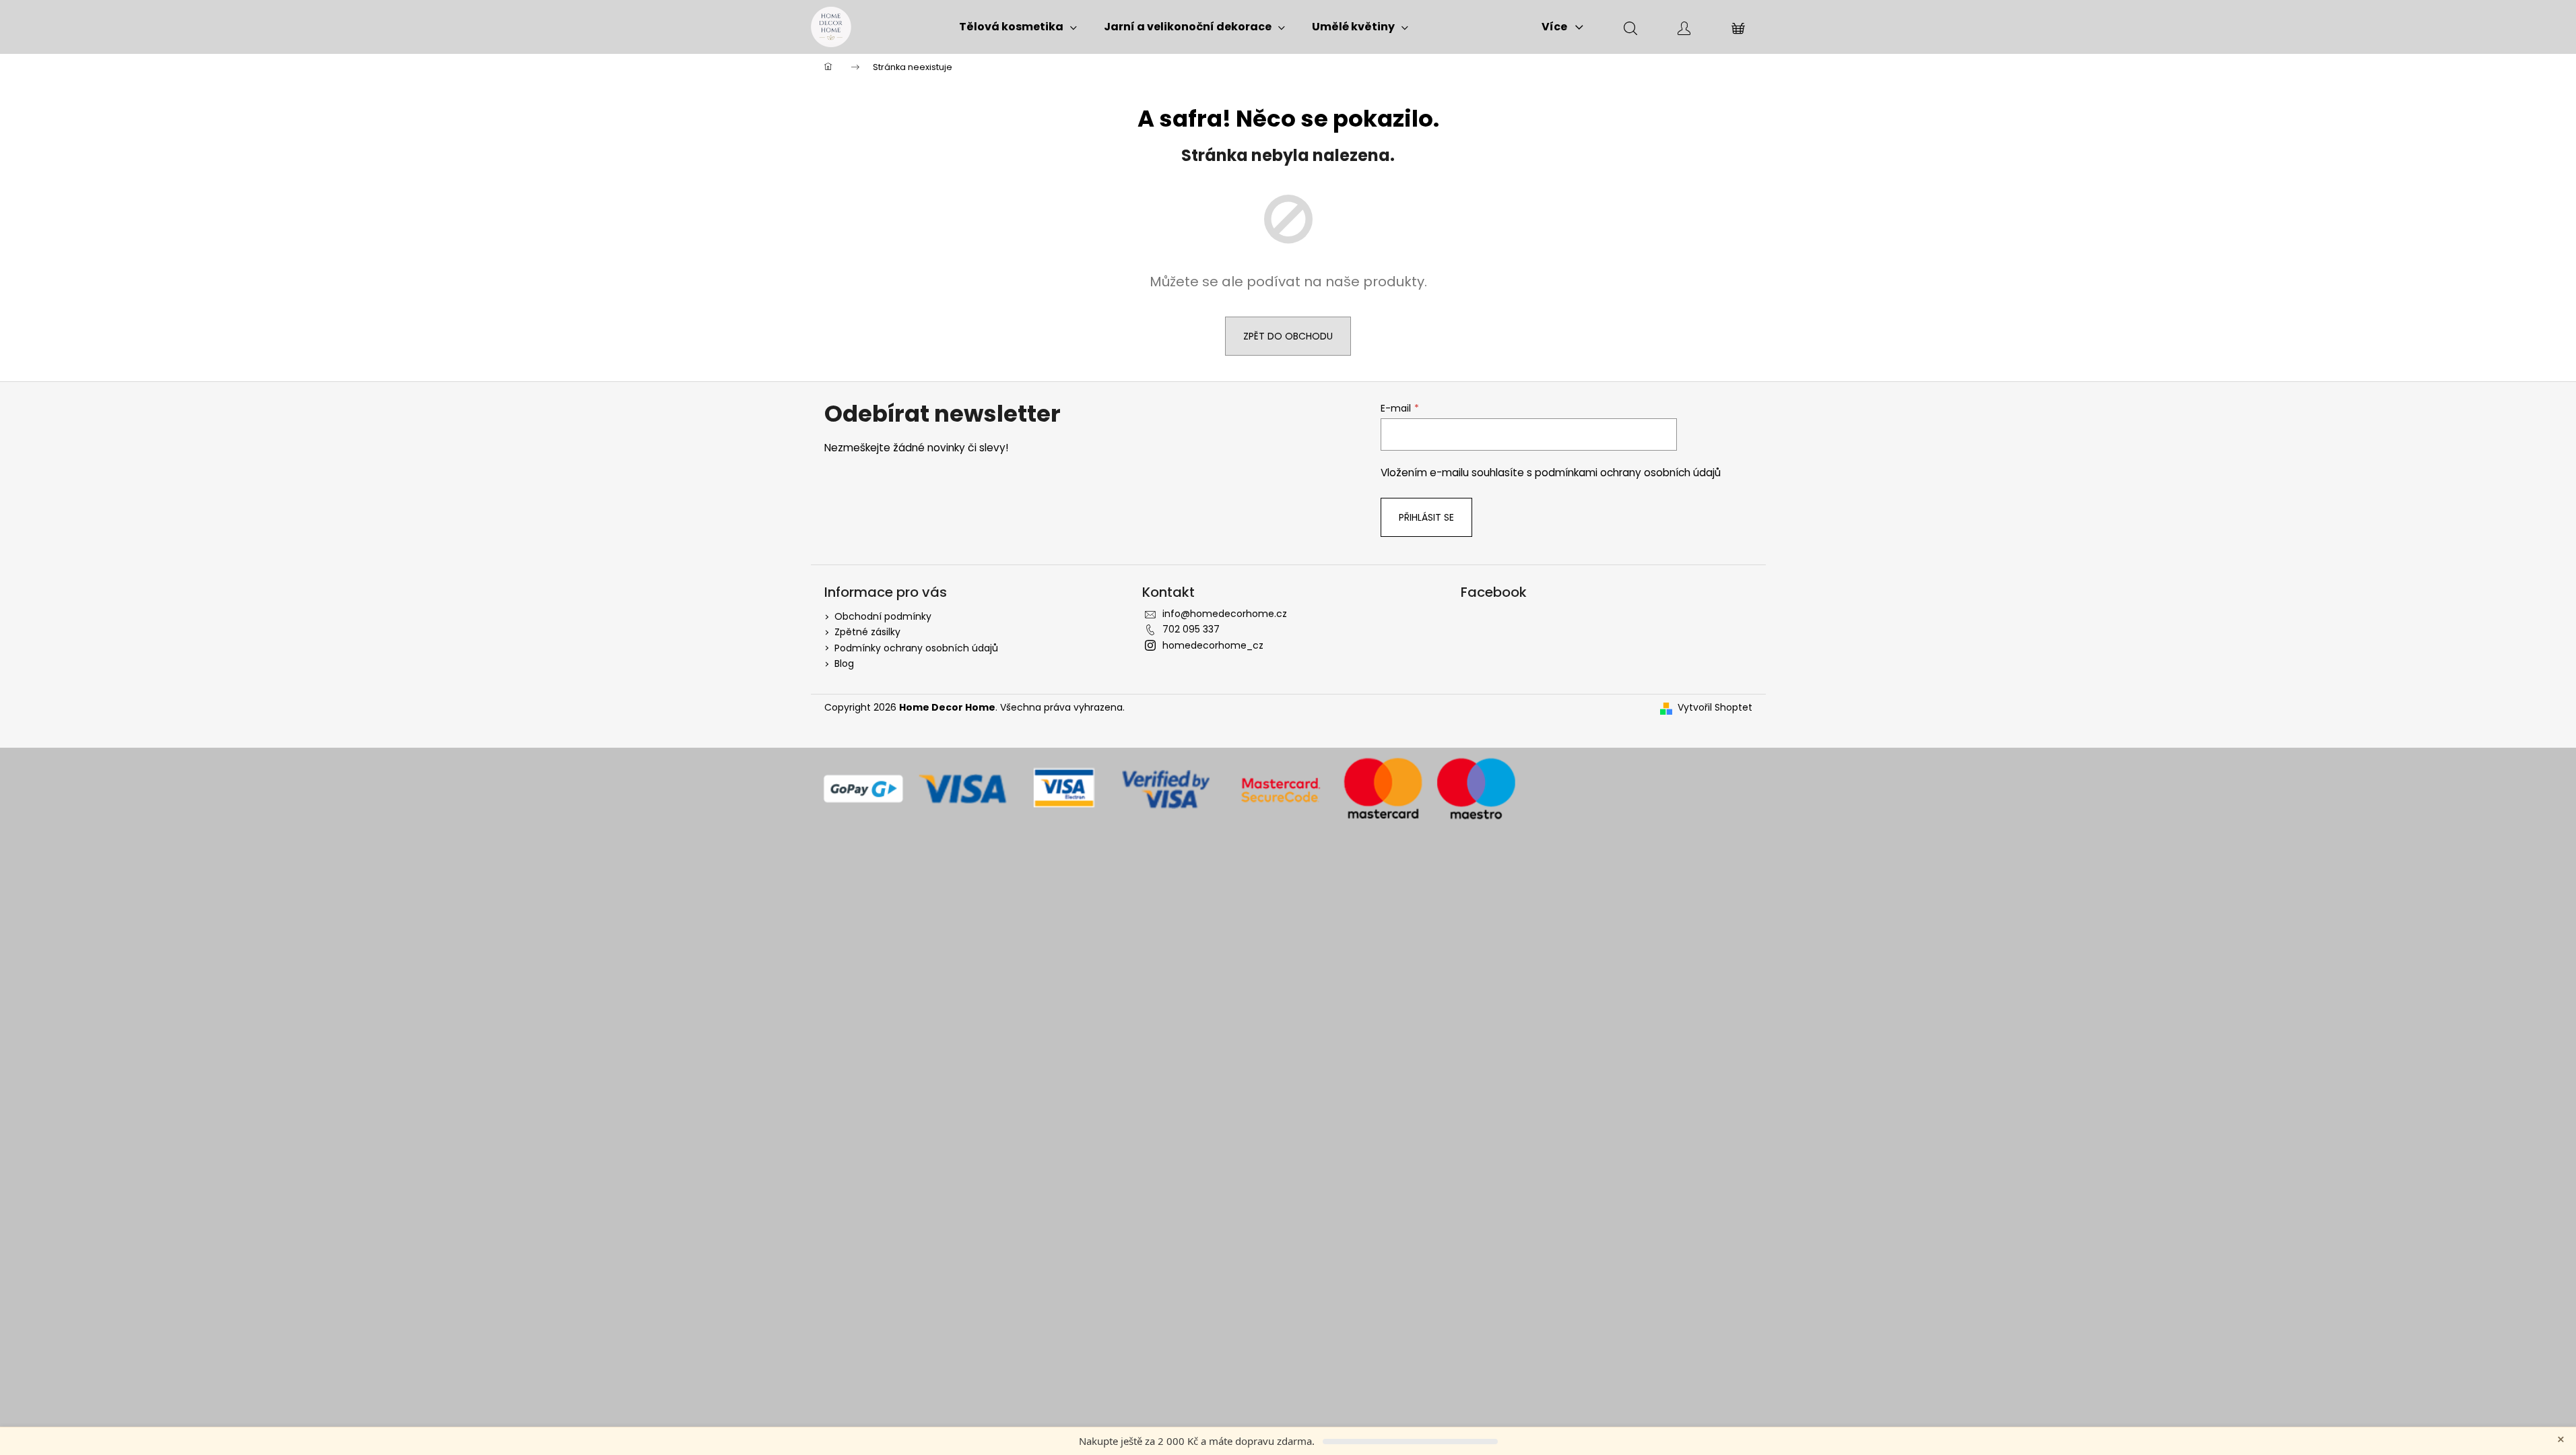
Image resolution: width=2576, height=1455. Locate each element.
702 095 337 (1191, 629)
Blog (844, 664)
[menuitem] (1018, 27)
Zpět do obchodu (1288, 336)
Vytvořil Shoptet (1715, 708)
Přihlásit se (1426, 517)
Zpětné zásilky (867, 632)
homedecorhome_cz (1213, 645)
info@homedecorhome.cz (1225, 614)
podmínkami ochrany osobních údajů (1628, 473)
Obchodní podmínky (883, 616)
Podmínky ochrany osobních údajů (916, 648)
